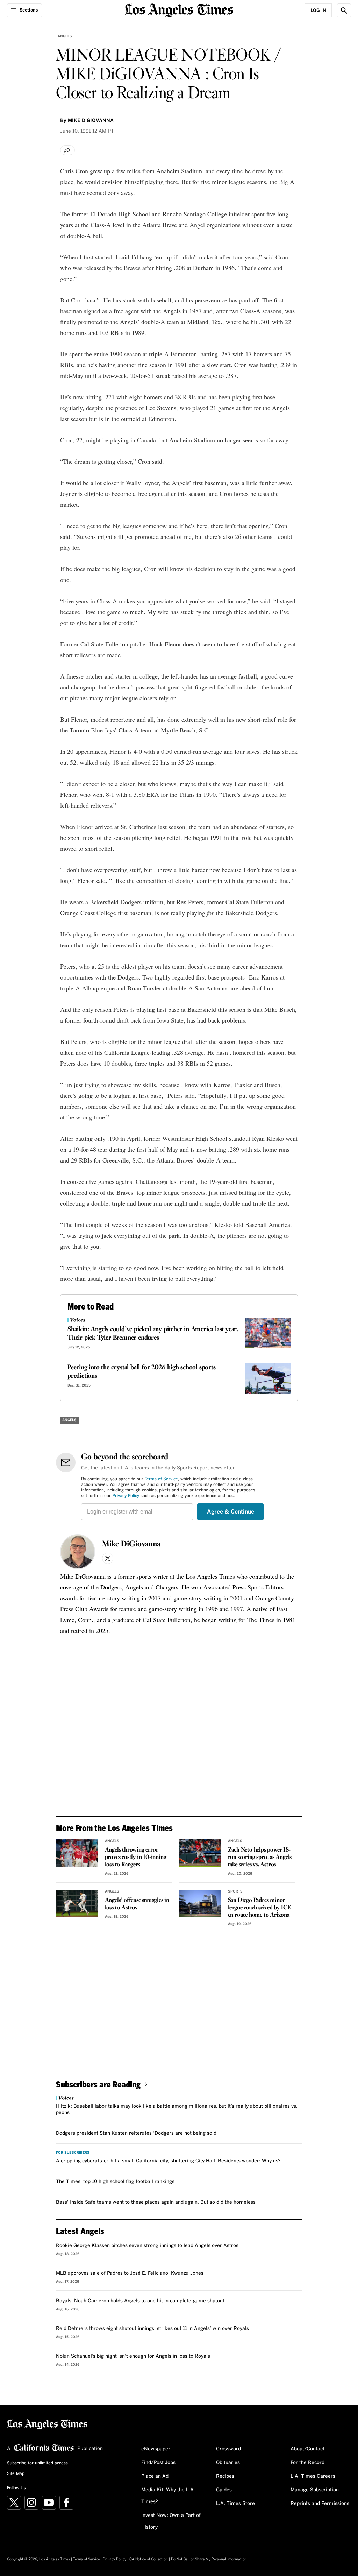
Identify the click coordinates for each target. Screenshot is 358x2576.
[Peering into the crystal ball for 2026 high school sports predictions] (268, 1379)
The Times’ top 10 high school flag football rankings (115, 2182)
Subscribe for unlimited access (37, 2463)
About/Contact (307, 2449)
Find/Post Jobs (158, 2463)
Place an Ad (155, 2476)
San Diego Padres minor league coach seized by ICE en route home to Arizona (259, 1908)
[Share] (67, 150)
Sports (235, 1891)
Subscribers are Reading (98, 2084)
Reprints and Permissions (320, 2504)
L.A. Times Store (235, 2504)
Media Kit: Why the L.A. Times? (168, 2496)
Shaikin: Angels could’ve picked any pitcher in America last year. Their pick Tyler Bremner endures (153, 1334)
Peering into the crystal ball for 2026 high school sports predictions (142, 1372)
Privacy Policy (126, 1496)
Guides (224, 2490)
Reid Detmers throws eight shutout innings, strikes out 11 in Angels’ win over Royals (152, 2329)
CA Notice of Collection (149, 2559)
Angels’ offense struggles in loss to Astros (137, 1904)
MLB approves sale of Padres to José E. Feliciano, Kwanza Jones (130, 2273)
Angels (65, 36)
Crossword (228, 2449)
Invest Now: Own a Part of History (171, 2521)
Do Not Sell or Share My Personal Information (209, 2559)
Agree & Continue (231, 1512)
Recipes (225, 2476)
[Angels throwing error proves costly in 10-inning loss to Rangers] (77, 1853)
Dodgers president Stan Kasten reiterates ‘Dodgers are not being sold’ (137, 2133)
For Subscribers (73, 2153)
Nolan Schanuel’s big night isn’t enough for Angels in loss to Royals (133, 2356)
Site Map (16, 2474)
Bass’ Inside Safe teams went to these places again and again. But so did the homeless (156, 2202)
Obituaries (228, 2463)
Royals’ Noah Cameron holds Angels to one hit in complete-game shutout (140, 2301)
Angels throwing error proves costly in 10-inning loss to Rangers (136, 1857)
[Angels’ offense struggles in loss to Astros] (77, 1904)
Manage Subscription (315, 2490)
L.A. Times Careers (313, 2476)
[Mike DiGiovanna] (78, 1552)
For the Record (307, 2463)
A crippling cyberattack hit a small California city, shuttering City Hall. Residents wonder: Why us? (168, 2161)
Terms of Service (161, 1479)
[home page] (179, 10)
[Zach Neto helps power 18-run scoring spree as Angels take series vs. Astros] (200, 1853)
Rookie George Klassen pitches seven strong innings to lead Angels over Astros (147, 2246)
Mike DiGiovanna (131, 1544)
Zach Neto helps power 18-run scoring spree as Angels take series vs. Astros (260, 1857)
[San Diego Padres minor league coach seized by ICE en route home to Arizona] (200, 1904)
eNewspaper (156, 2449)
